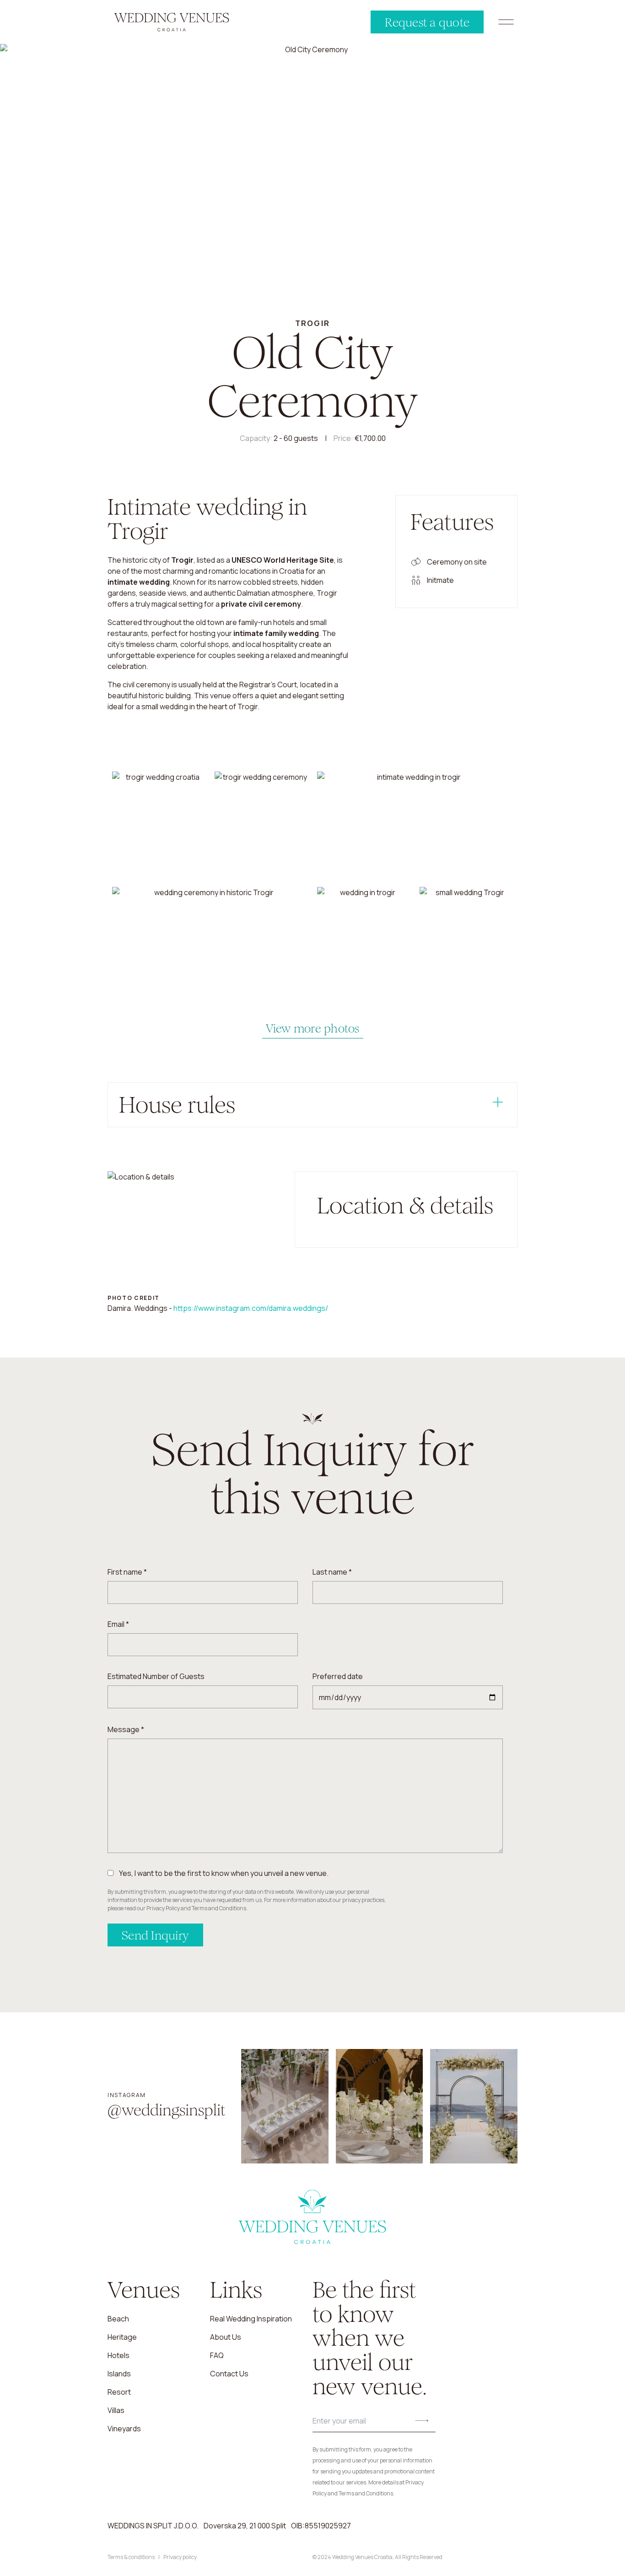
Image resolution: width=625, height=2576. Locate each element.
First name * (127, 1572)
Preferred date (338, 1676)
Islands (119, 2374)
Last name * (332, 1572)
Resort (119, 2392)
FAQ (217, 2355)
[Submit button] (422, 2421)
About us (226, 2337)
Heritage (122, 2337)
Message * (126, 1729)
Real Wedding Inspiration (251, 2319)
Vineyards (124, 2429)
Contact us (229, 2374)
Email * (118, 1624)
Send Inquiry (155, 1935)
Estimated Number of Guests (156, 1676)
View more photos (313, 1029)
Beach (118, 2319)
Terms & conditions (131, 2557)
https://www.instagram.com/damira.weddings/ (251, 1308)
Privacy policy (180, 2557)
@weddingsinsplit (167, 2110)
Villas (116, 2410)
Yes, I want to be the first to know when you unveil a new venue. (224, 1873)
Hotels (119, 2355)
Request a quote (427, 22)
